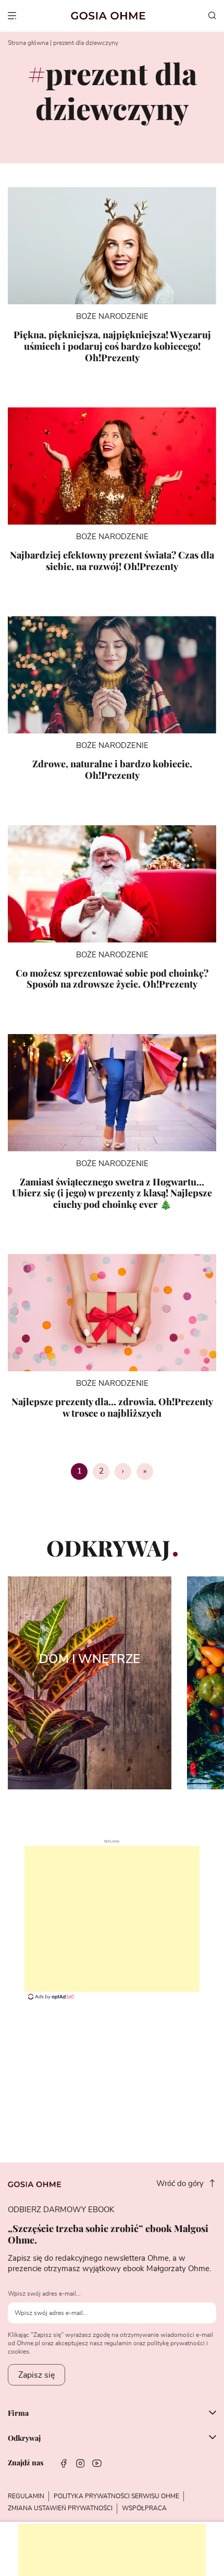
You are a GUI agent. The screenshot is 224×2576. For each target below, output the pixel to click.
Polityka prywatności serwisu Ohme (116, 2496)
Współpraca (144, 2508)
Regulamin (26, 2496)
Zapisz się (36, 2375)
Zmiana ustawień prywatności (60, 2508)
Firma (18, 2414)
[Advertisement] (112, 1919)
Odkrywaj (24, 2438)
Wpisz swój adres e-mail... (44, 2294)
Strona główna (28, 43)
